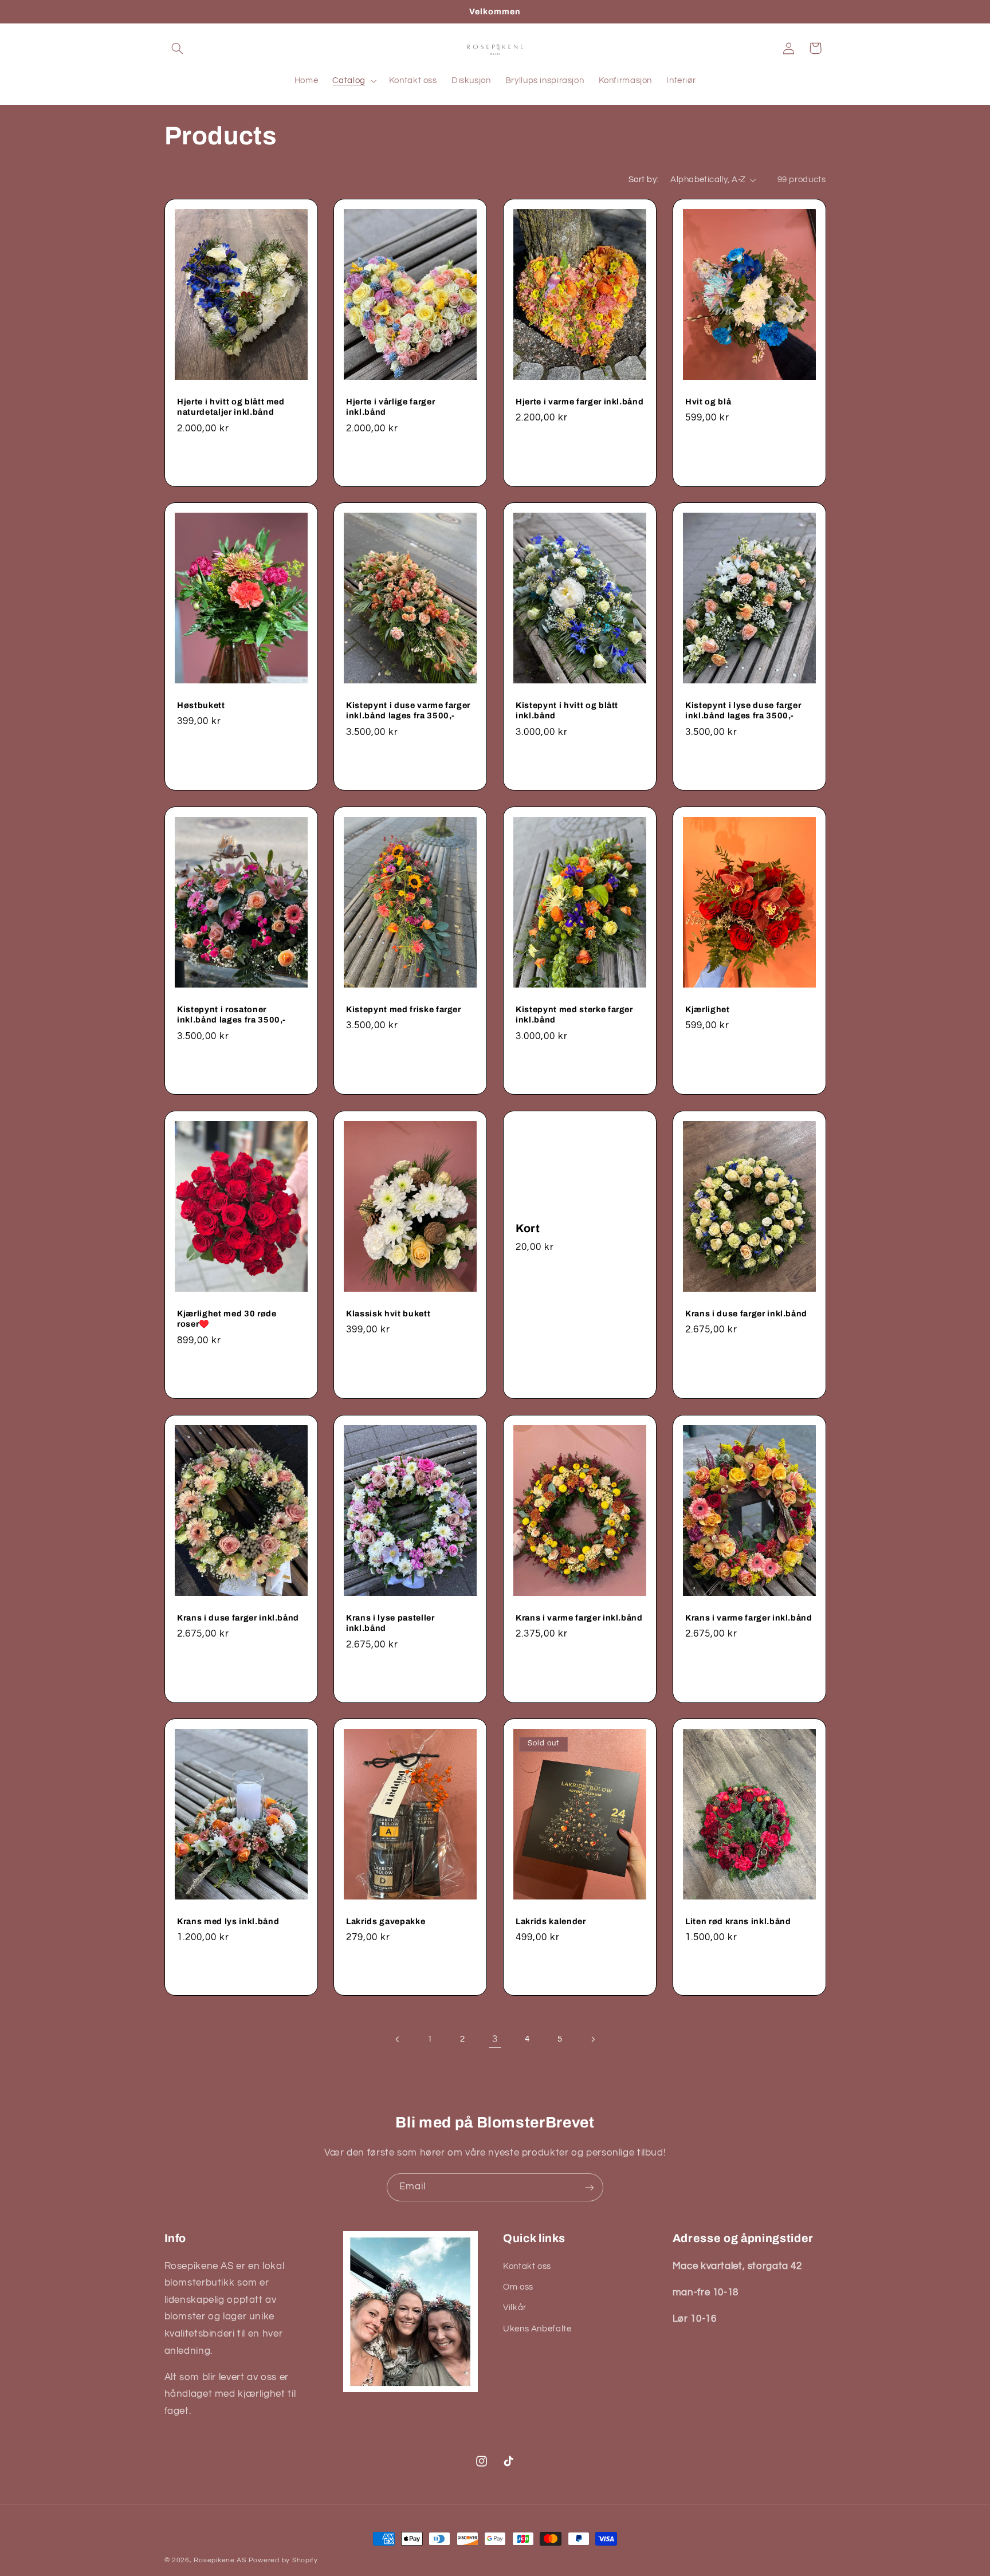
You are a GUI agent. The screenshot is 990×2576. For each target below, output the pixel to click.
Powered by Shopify (283, 2560)
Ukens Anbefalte (537, 2329)
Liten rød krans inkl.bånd (738, 1921)
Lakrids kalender (551, 1921)
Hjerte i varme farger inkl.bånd (580, 401)
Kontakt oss (527, 2266)
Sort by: (643, 180)
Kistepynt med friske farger (404, 1009)
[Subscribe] (590, 2187)
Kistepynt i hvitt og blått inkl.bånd (567, 710)
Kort (528, 1228)
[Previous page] (398, 2039)
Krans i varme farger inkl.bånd (579, 1617)
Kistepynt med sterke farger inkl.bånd (574, 1014)
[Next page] (592, 2039)
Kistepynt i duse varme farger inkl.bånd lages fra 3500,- (408, 710)
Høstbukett (201, 705)
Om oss (518, 2287)
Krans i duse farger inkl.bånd (746, 1313)
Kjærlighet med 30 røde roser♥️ (227, 1319)
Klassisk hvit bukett (388, 1313)
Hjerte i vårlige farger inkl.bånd (390, 406)
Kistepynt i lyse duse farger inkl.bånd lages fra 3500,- (743, 710)
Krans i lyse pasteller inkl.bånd (390, 1622)
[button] (178, 48)
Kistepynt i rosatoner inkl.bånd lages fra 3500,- (231, 1014)
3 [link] (495, 2039)
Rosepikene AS (220, 2560)
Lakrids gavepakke (386, 1921)
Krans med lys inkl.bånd (228, 1921)
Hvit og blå (708, 401)
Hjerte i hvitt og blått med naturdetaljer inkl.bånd (231, 406)
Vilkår (515, 2308)
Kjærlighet (708, 1009)
